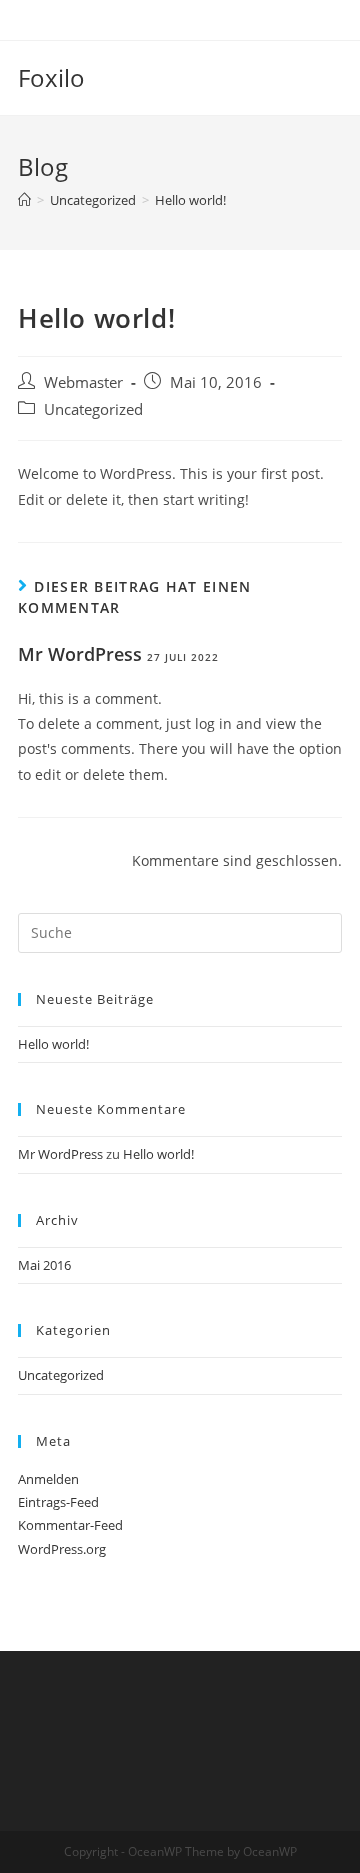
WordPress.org (62, 1549)
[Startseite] (24, 200)
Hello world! (53, 1044)
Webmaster (83, 382)
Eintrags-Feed (58, 1502)
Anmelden (48, 1479)
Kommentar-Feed (70, 1525)
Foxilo (51, 77)
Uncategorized (93, 409)
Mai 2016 (44, 1265)
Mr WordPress (80, 654)
